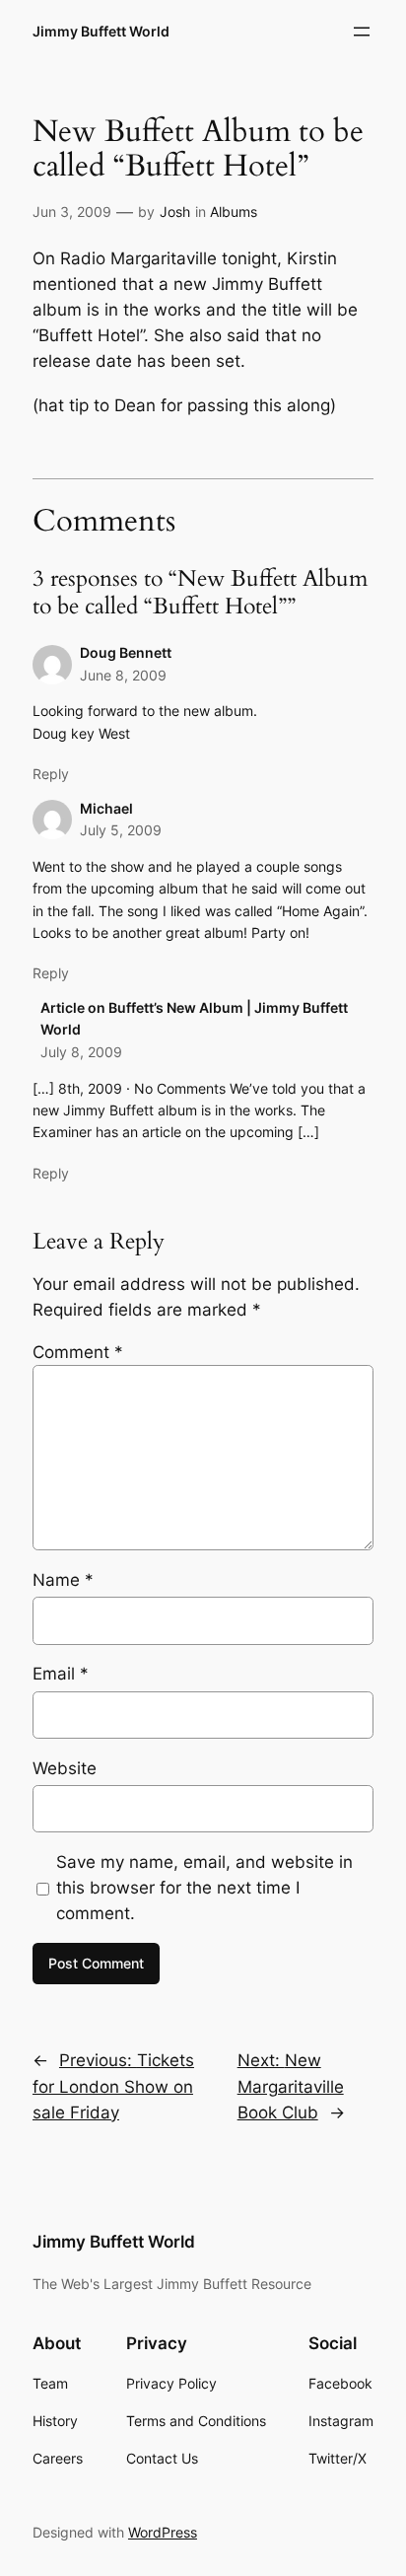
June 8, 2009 (123, 675)
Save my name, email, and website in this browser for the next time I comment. (204, 1888)
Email (61, 1674)
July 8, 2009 (81, 1052)
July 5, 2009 (121, 830)
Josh (175, 212)
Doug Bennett (126, 652)
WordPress (163, 2532)
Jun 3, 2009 (72, 212)
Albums (234, 212)
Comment (78, 1352)
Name (63, 1580)
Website (65, 1768)
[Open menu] (362, 32)
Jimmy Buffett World (101, 31)
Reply (51, 774)
